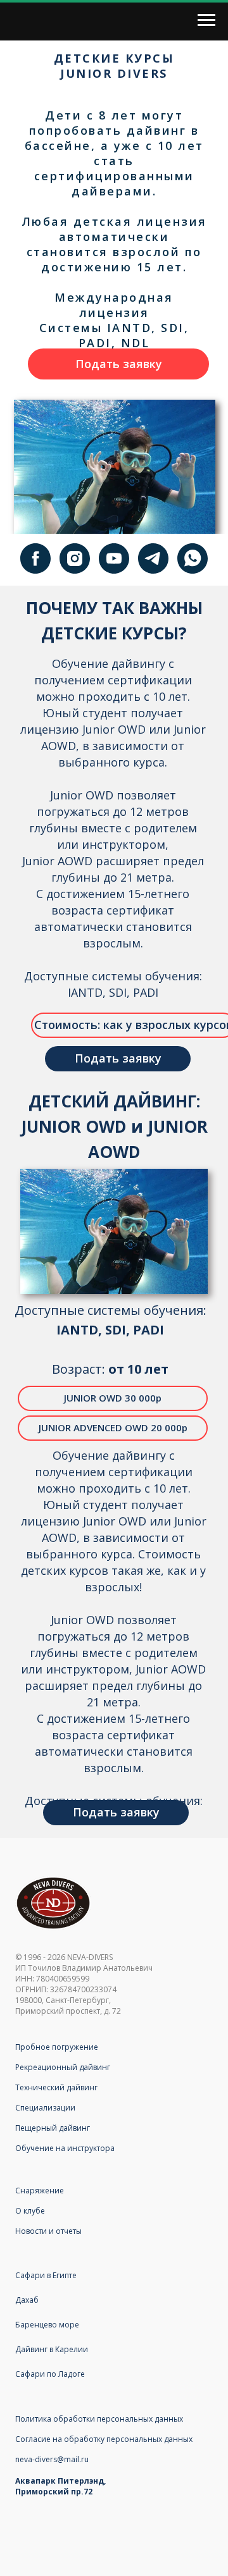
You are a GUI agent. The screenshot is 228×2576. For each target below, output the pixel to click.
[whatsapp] (193, 558)
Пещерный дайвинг (53, 2128)
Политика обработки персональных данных (99, 2419)
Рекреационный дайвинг (63, 2067)
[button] (118, 364)
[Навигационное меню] (206, 20)
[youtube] (114, 558)
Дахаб (27, 2300)
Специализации (45, 2108)
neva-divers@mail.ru (52, 2459)
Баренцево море (47, 2325)
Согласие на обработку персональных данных (104, 2439)
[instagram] (75, 558)
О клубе (30, 2211)
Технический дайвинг (56, 2087)
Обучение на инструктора (65, 2148)
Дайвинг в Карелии (52, 2349)
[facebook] (35, 558)
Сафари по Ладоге (50, 2374)
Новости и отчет (46, 2231)
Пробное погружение (57, 2047)
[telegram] (153, 558)
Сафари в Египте (46, 2275)
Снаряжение (40, 2191)
